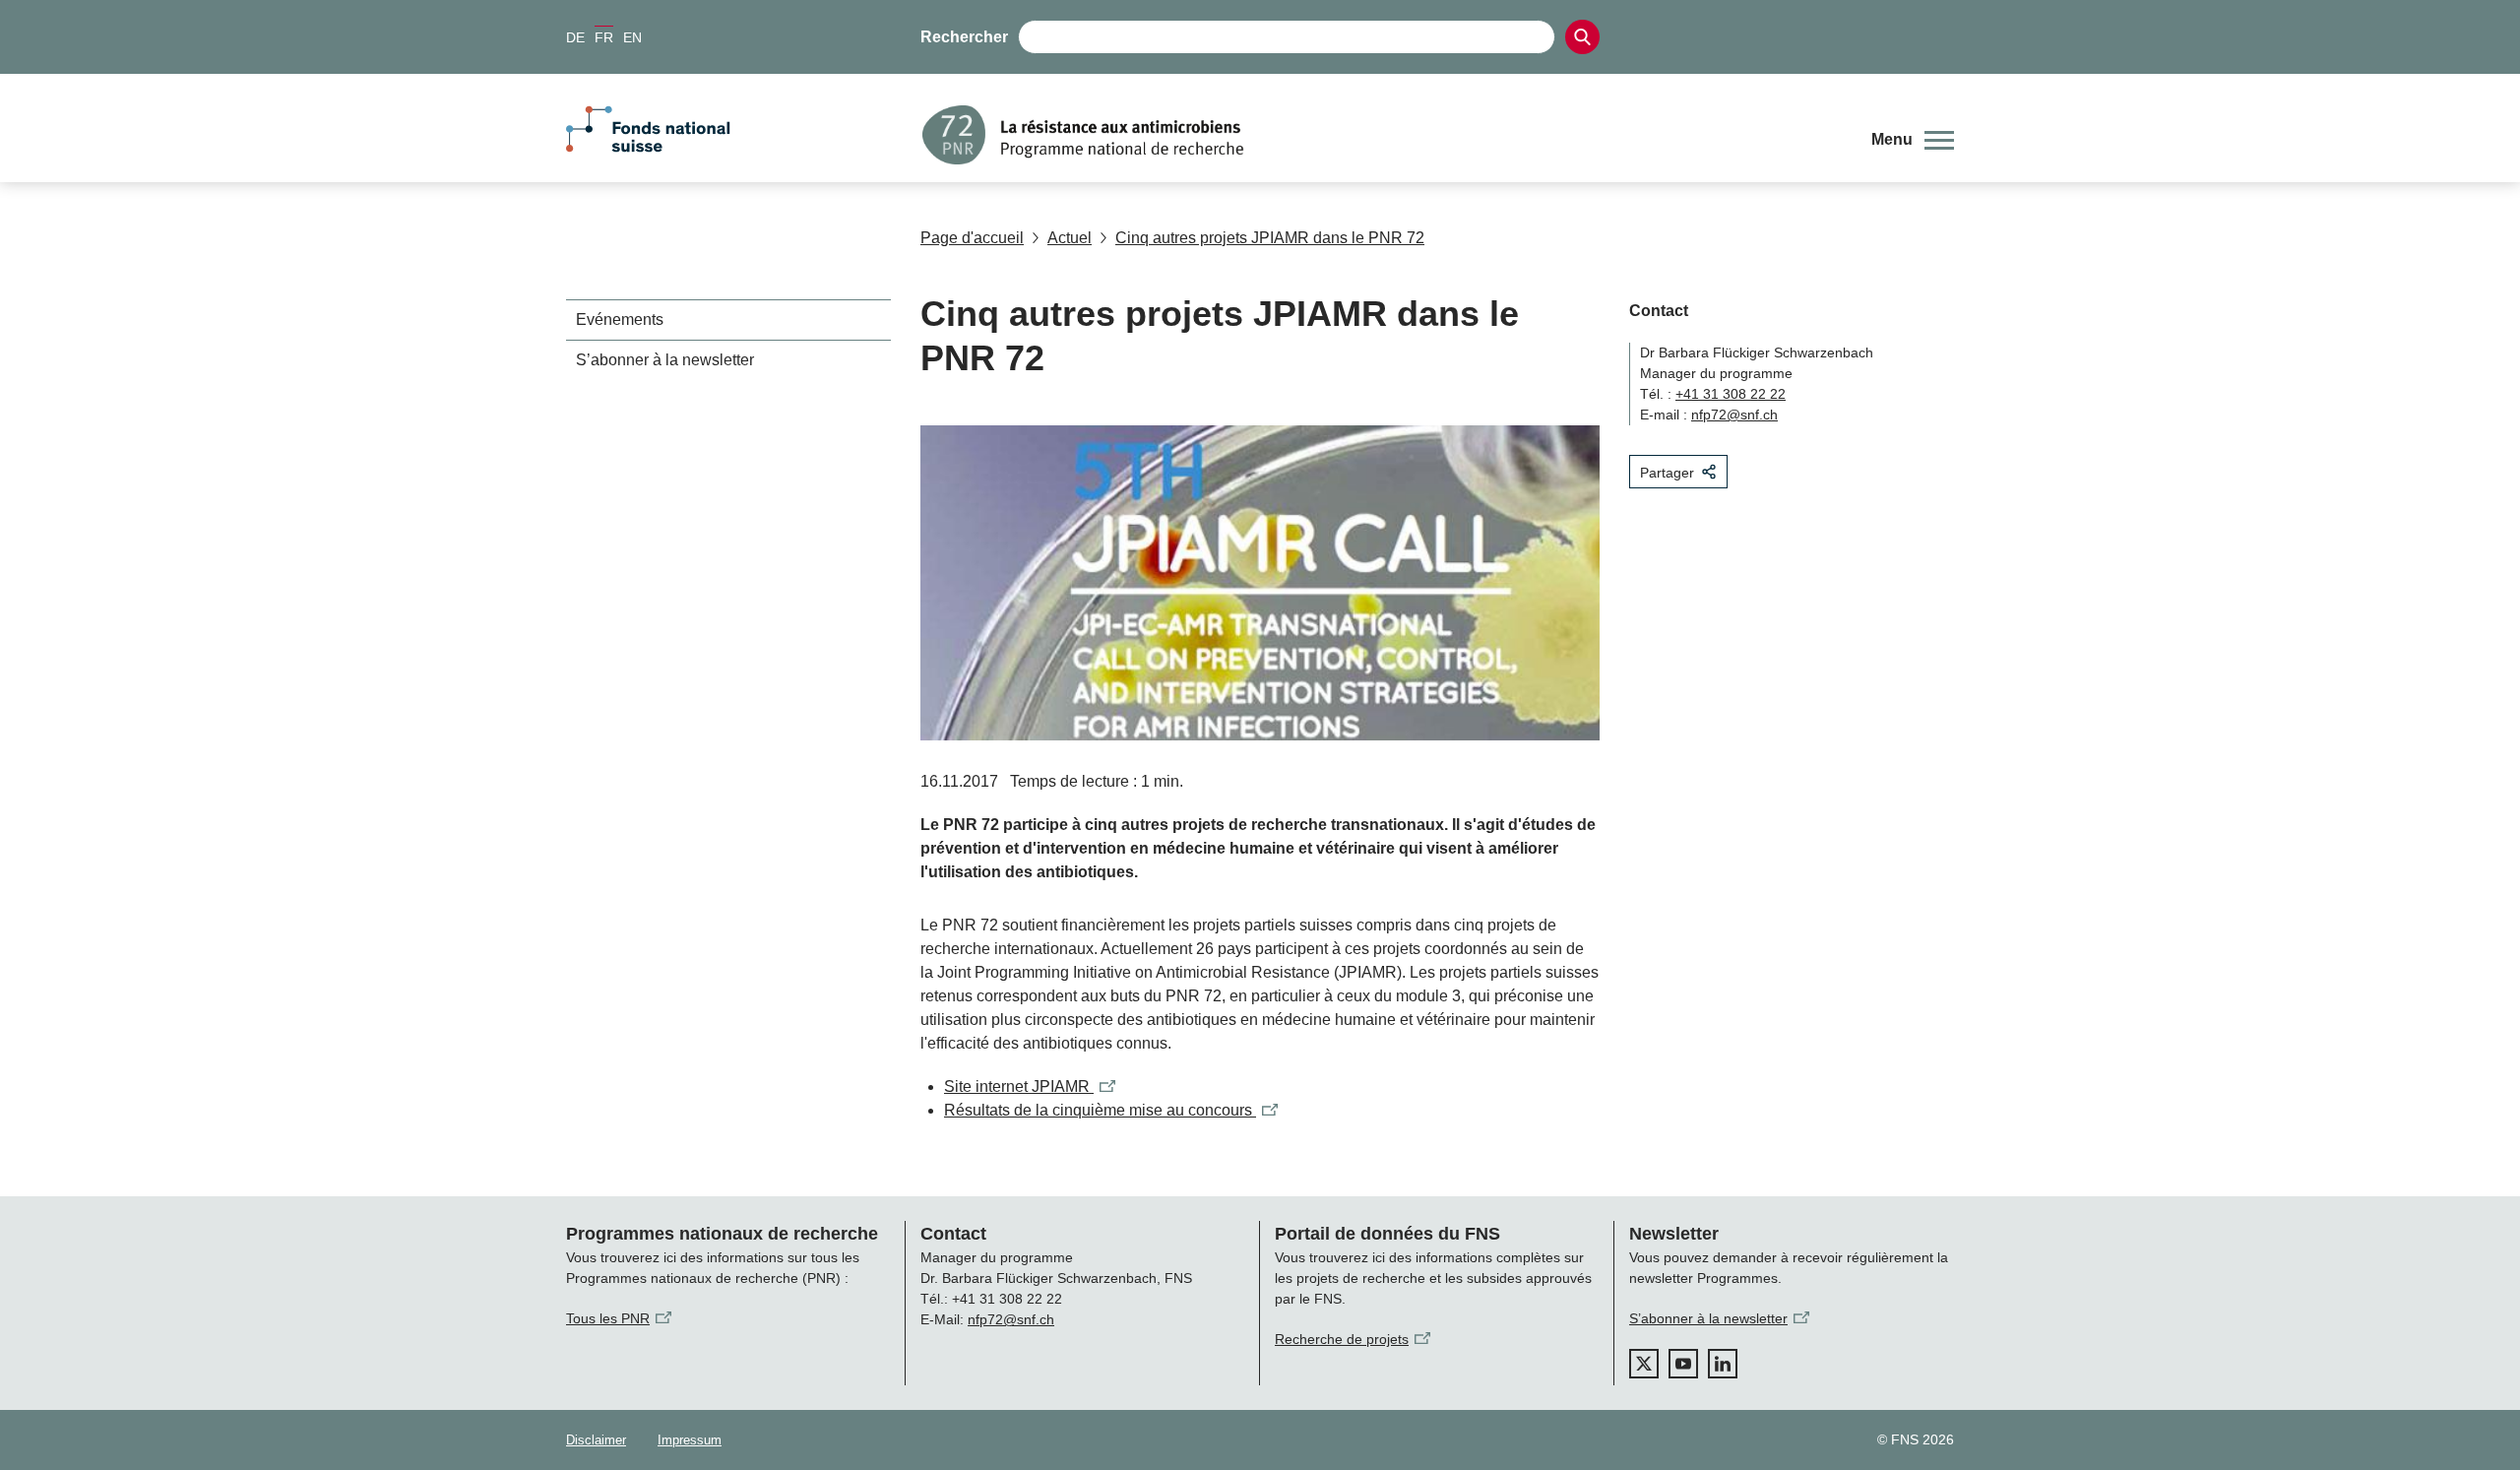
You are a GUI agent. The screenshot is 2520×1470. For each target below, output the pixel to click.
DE (575, 37)
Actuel (1070, 238)
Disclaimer (596, 1440)
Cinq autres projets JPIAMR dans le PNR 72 (1270, 238)
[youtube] (1683, 1364)
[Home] (1382, 135)
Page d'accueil (972, 238)
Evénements (620, 320)
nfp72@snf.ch (1734, 415)
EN (632, 37)
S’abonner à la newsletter (665, 360)
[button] (1913, 140)
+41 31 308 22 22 (1731, 394)
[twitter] (1644, 1364)
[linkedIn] (1723, 1364)
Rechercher (964, 37)
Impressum (690, 1440)
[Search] (1582, 37)
